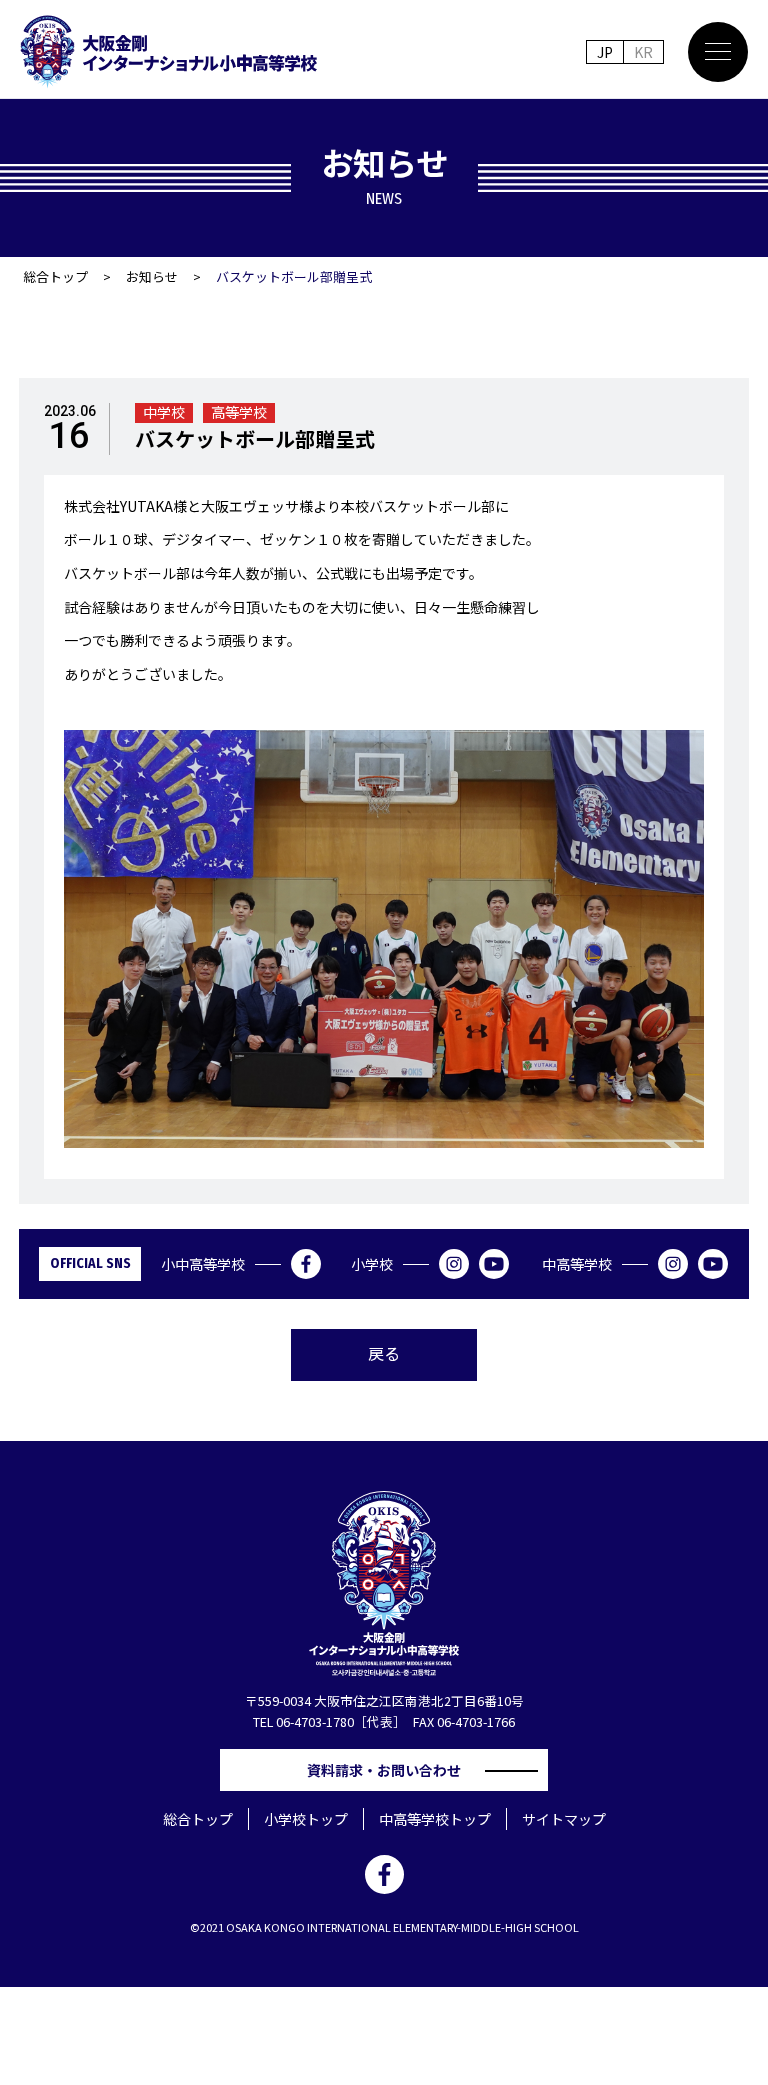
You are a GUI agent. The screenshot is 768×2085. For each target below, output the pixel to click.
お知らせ (152, 276)
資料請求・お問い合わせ (391, 1770)
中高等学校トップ (435, 1819)
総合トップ (55, 276)
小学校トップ (306, 1819)
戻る (384, 1353)
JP (605, 52)
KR (643, 52)
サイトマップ (564, 1819)
